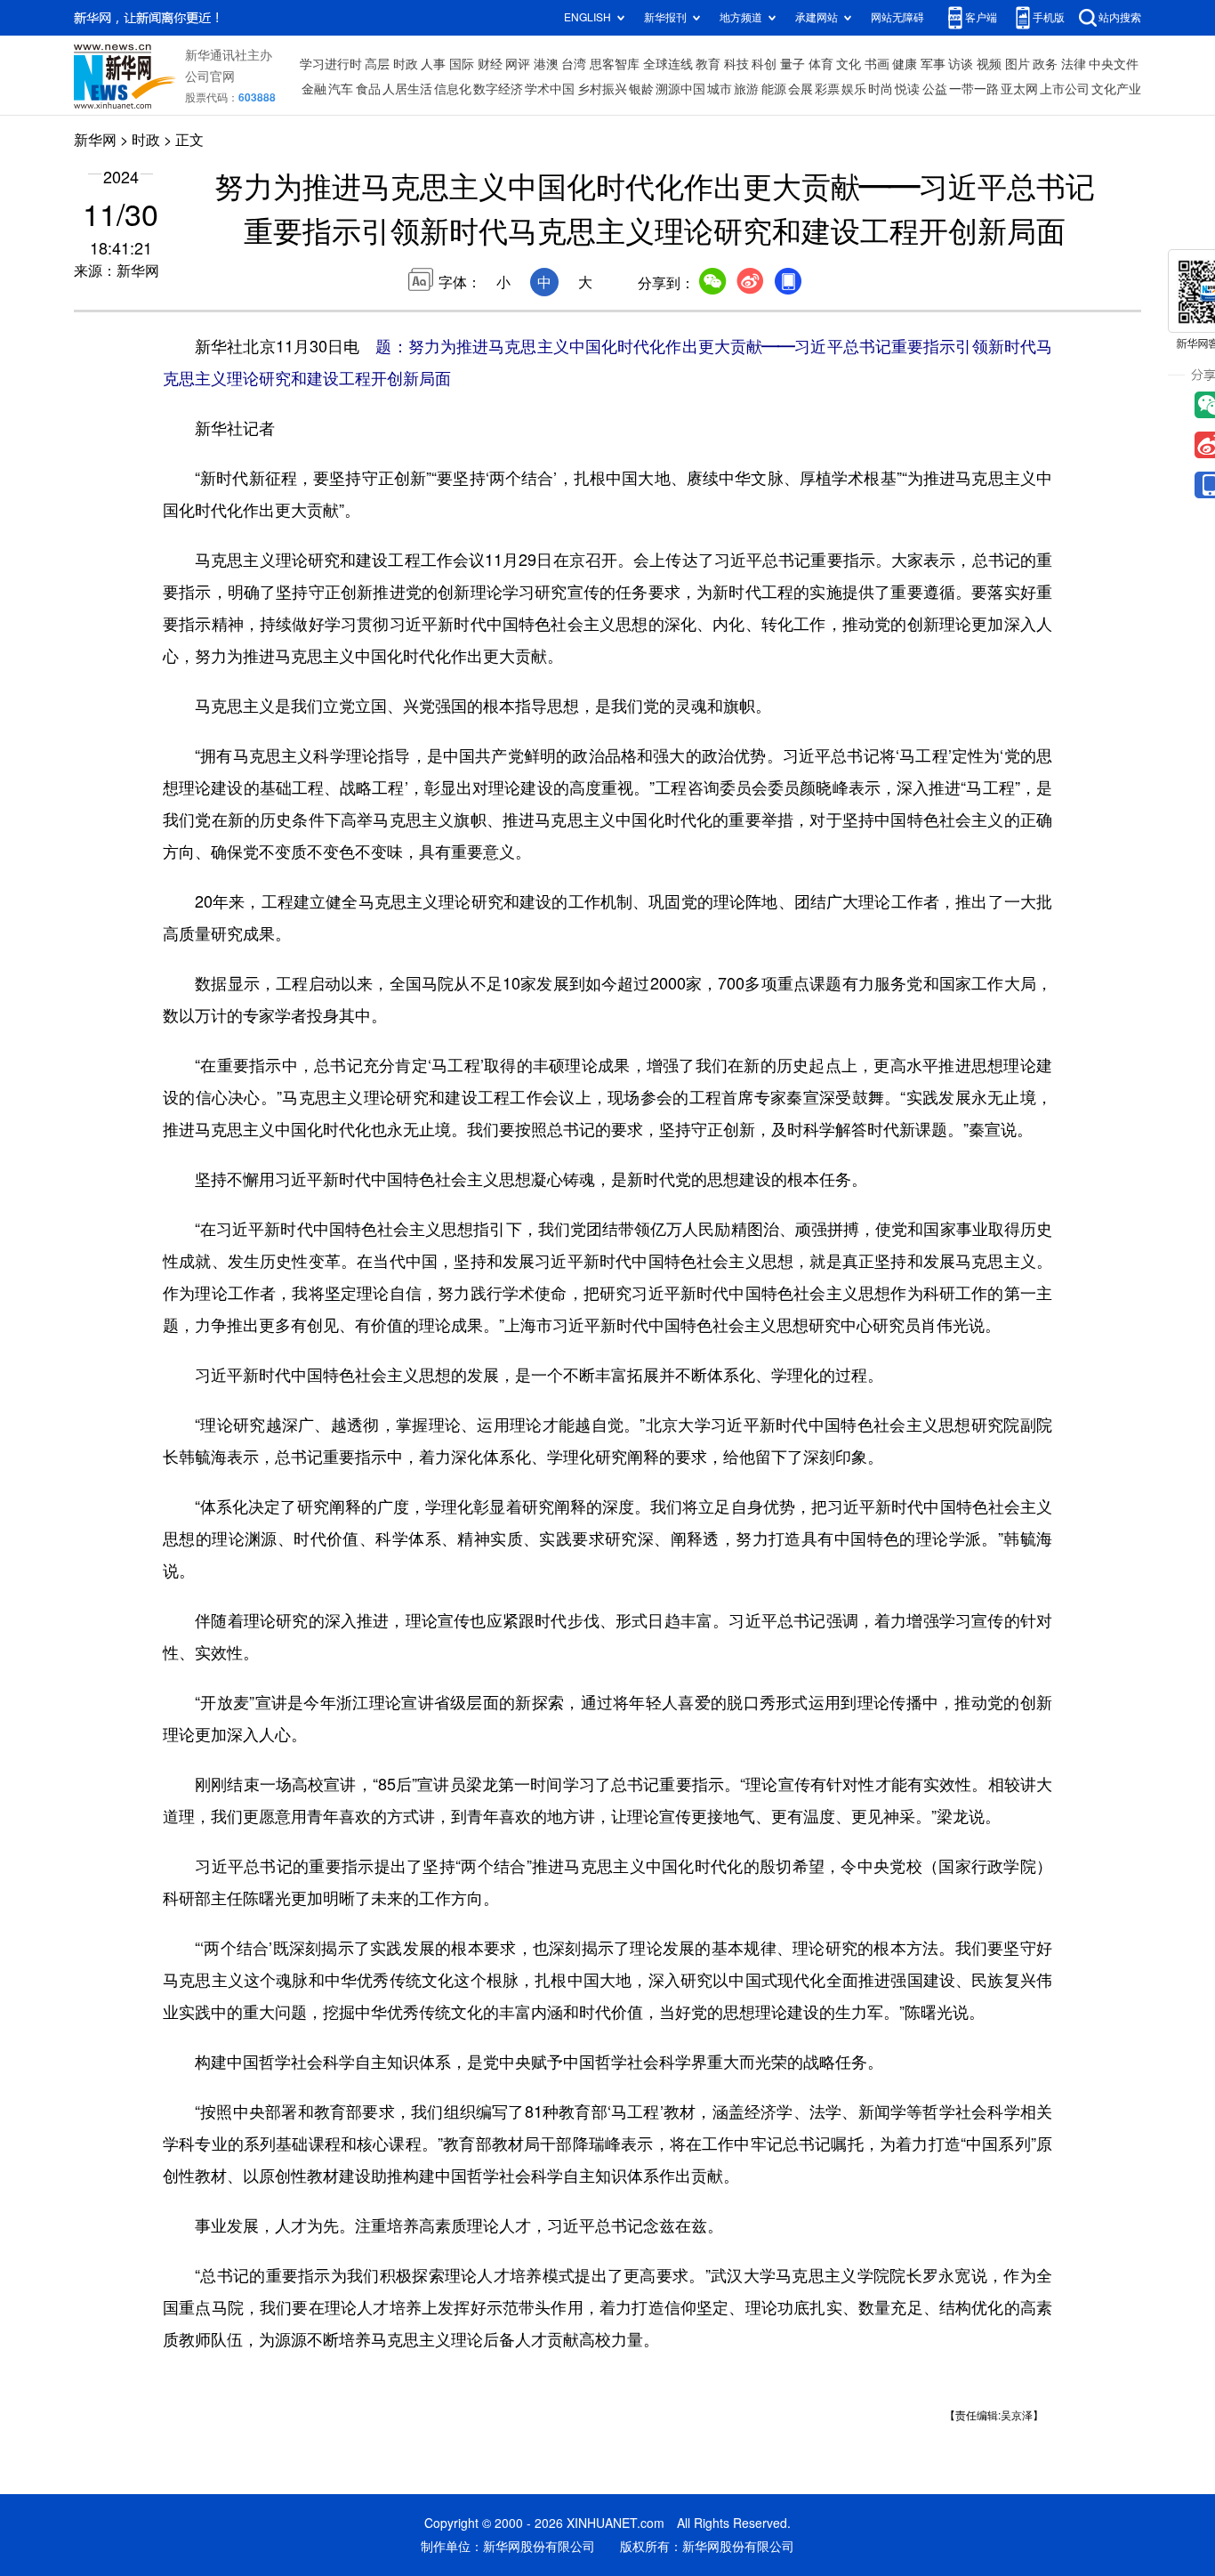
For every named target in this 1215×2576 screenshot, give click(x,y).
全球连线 (668, 64)
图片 (1018, 64)
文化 (849, 64)
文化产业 (1116, 89)
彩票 (827, 89)
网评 (518, 64)
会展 (801, 89)
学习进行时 (331, 64)
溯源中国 (680, 89)
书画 (877, 64)
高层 (377, 64)
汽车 (341, 89)
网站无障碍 (897, 17)
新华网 (95, 140)
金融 (314, 89)
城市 (720, 89)
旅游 (746, 89)
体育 (821, 64)
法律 (1074, 64)
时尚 (881, 89)
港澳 (546, 64)
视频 (989, 64)
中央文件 (1114, 64)
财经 (490, 64)
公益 (935, 89)
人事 (433, 64)
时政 (406, 64)
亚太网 (1019, 89)
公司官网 (210, 77)
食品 (368, 89)
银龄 (641, 89)
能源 (774, 89)
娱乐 (854, 89)
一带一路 (974, 89)
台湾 (574, 64)
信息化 (453, 89)
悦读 (907, 89)
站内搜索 (1120, 17)
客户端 (981, 17)
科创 (764, 64)
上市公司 (1065, 89)
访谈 (961, 64)
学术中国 (550, 89)
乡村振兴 (602, 89)
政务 (1045, 64)
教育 (708, 64)
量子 (793, 64)
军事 (933, 64)
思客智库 (615, 64)
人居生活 (407, 89)
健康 (905, 64)
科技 (736, 64)
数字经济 (498, 89)
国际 (462, 64)
